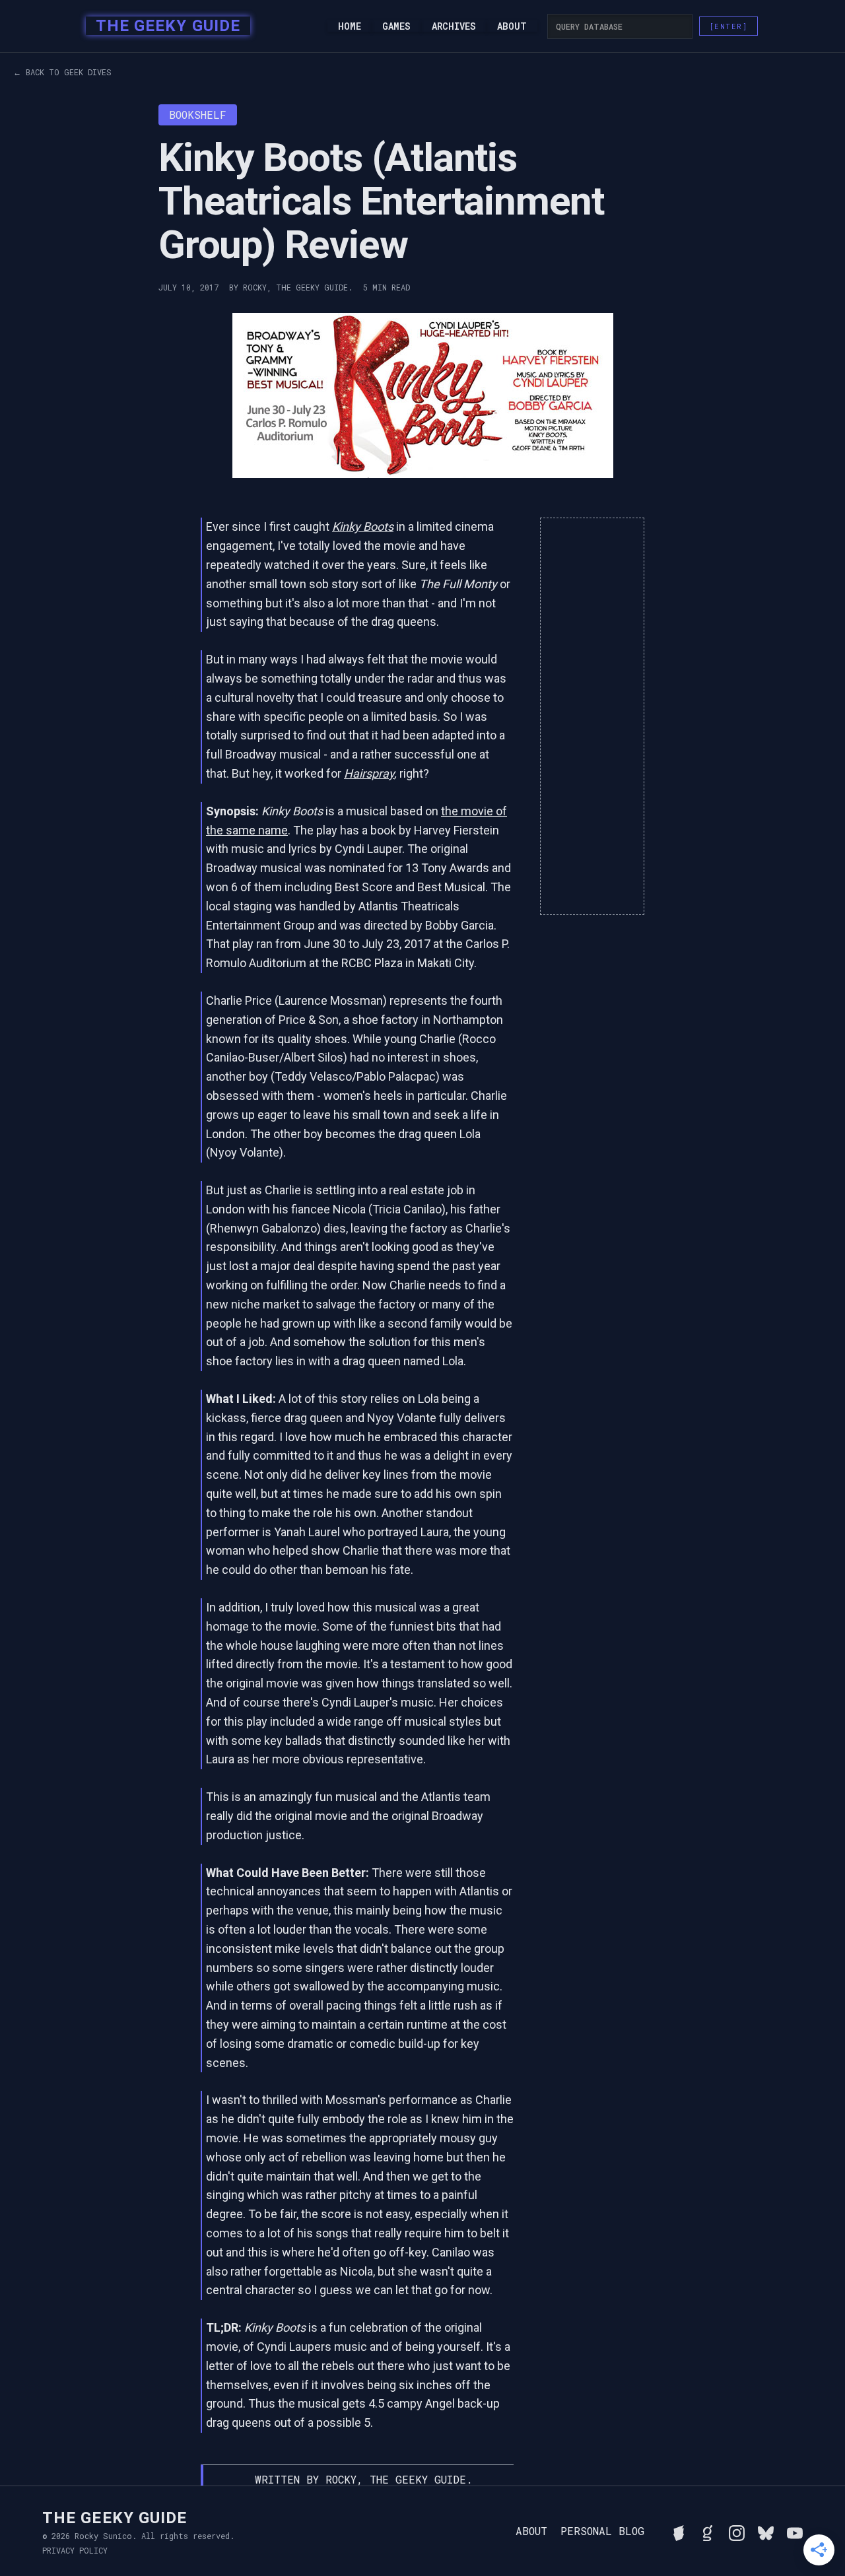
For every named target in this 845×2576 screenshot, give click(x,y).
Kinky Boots (363, 526)
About (512, 26)
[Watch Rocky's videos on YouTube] (795, 2531)
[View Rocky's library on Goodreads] (708, 2531)
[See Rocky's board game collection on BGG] (679, 2531)
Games (396, 26)
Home (350, 26)
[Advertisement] (592, 716)
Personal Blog (602, 2531)
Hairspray (369, 773)
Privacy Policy (75, 2550)
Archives (454, 26)
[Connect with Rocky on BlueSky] (766, 2531)
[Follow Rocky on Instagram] (737, 2531)
